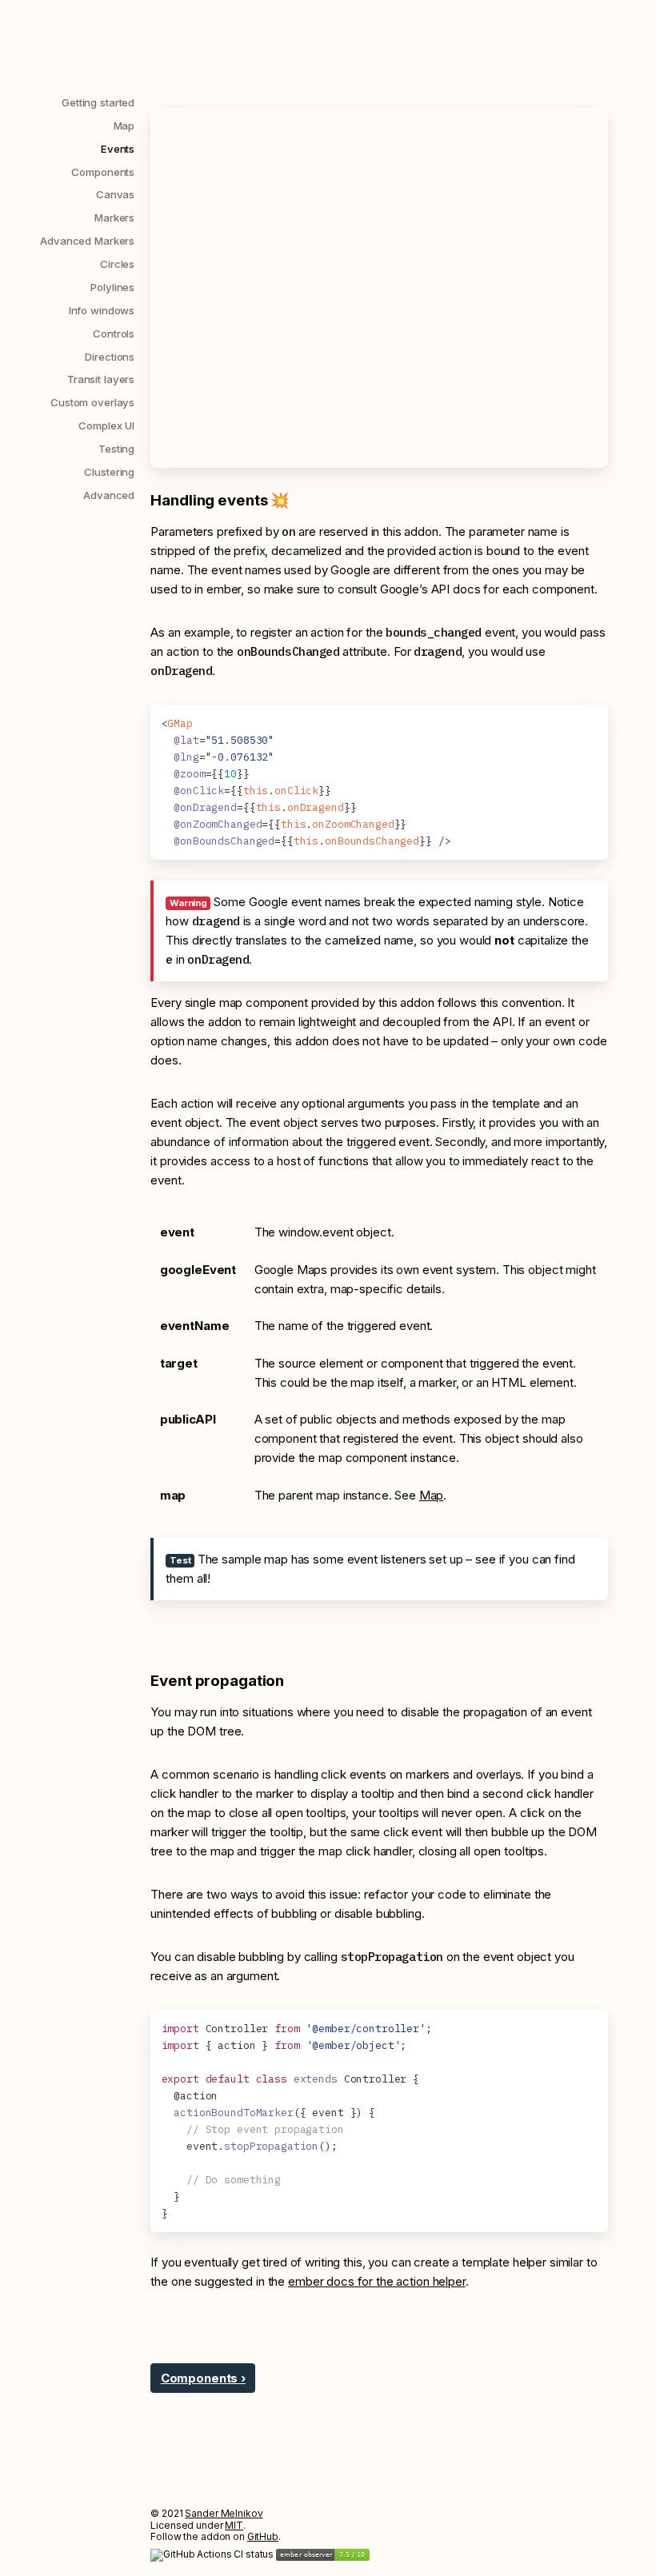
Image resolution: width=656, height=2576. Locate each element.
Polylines (112, 287)
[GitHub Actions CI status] (213, 2554)
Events (118, 149)
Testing (116, 449)
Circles (117, 264)
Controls (114, 333)
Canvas (115, 194)
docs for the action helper (377, 2281)
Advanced (109, 495)
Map (124, 126)
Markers (114, 218)
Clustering (109, 472)
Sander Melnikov (224, 2513)
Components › (203, 2378)
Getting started (98, 102)
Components (103, 172)
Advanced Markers (87, 241)
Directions (110, 357)
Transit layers (101, 379)
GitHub (263, 2536)
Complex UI (106, 425)
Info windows (102, 310)
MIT (234, 2525)
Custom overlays (92, 402)
